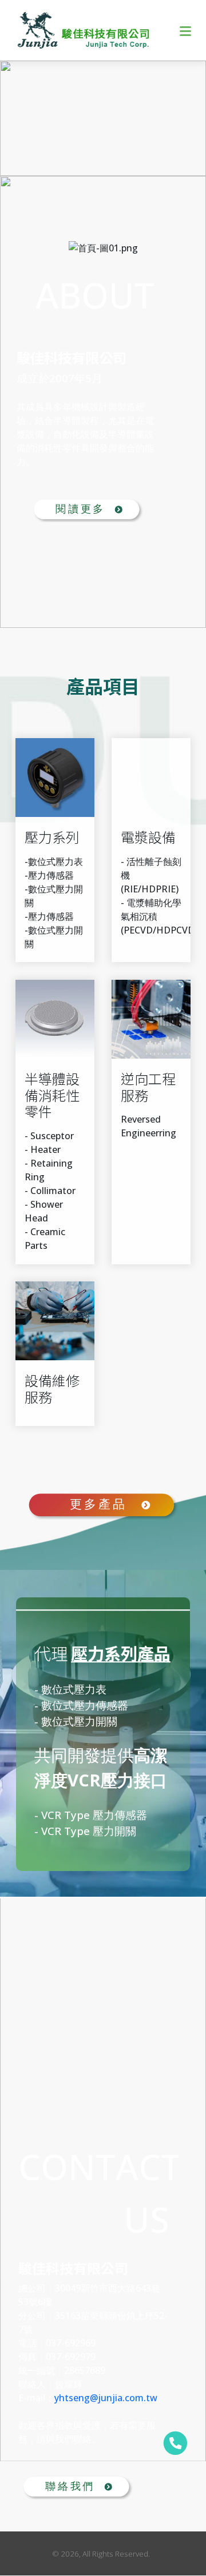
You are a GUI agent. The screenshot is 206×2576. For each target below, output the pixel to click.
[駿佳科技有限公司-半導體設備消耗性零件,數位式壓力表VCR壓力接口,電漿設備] (84, 30)
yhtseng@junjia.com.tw (106, 2398)
